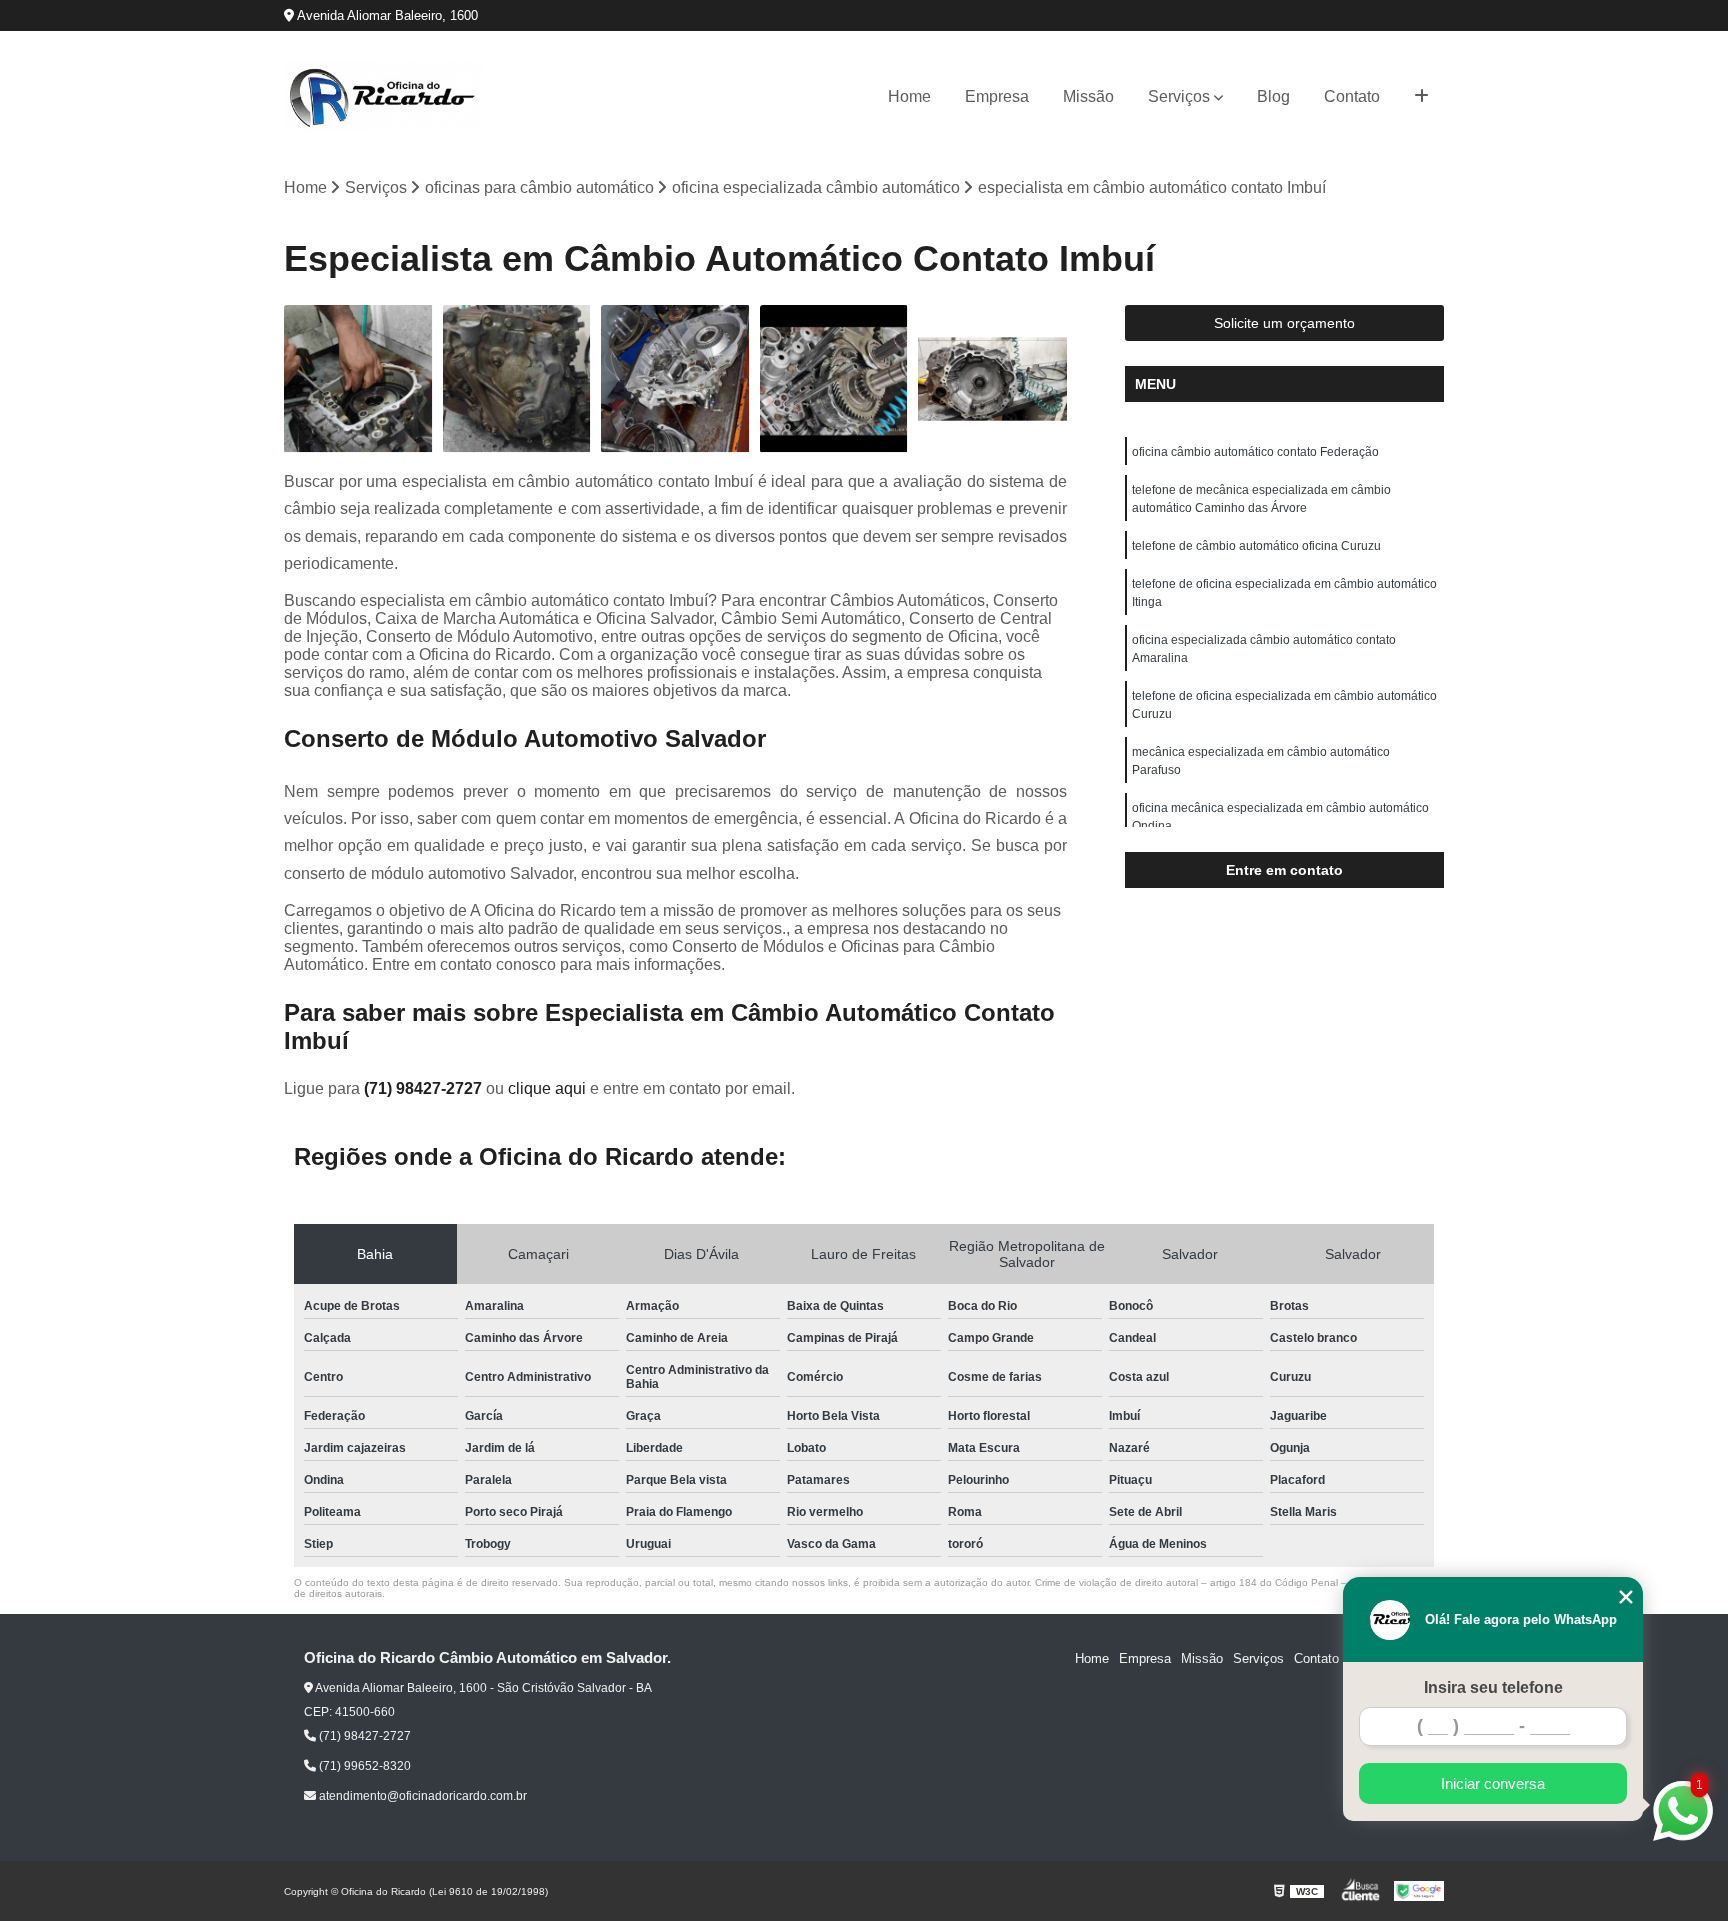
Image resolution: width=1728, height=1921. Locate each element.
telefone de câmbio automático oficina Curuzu (1256, 546)
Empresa (997, 96)
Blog (1273, 96)
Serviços (1179, 96)
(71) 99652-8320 (363, 1766)
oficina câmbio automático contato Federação (1255, 452)
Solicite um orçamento (1284, 323)
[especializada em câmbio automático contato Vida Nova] (675, 379)
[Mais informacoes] (1421, 97)
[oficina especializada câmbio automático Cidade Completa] (358, 379)
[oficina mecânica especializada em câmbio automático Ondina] (834, 379)
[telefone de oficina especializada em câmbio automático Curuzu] (992, 379)
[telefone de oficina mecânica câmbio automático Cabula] (517, 379)
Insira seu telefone (1493, 1687)
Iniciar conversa (1493, 1783)
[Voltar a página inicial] (384, 97)
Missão (1088, 96)
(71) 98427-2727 (425, 1088)
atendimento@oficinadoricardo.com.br (421, 1796)
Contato (1352, 96)
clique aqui (547, 1088)
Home (909, 96)
